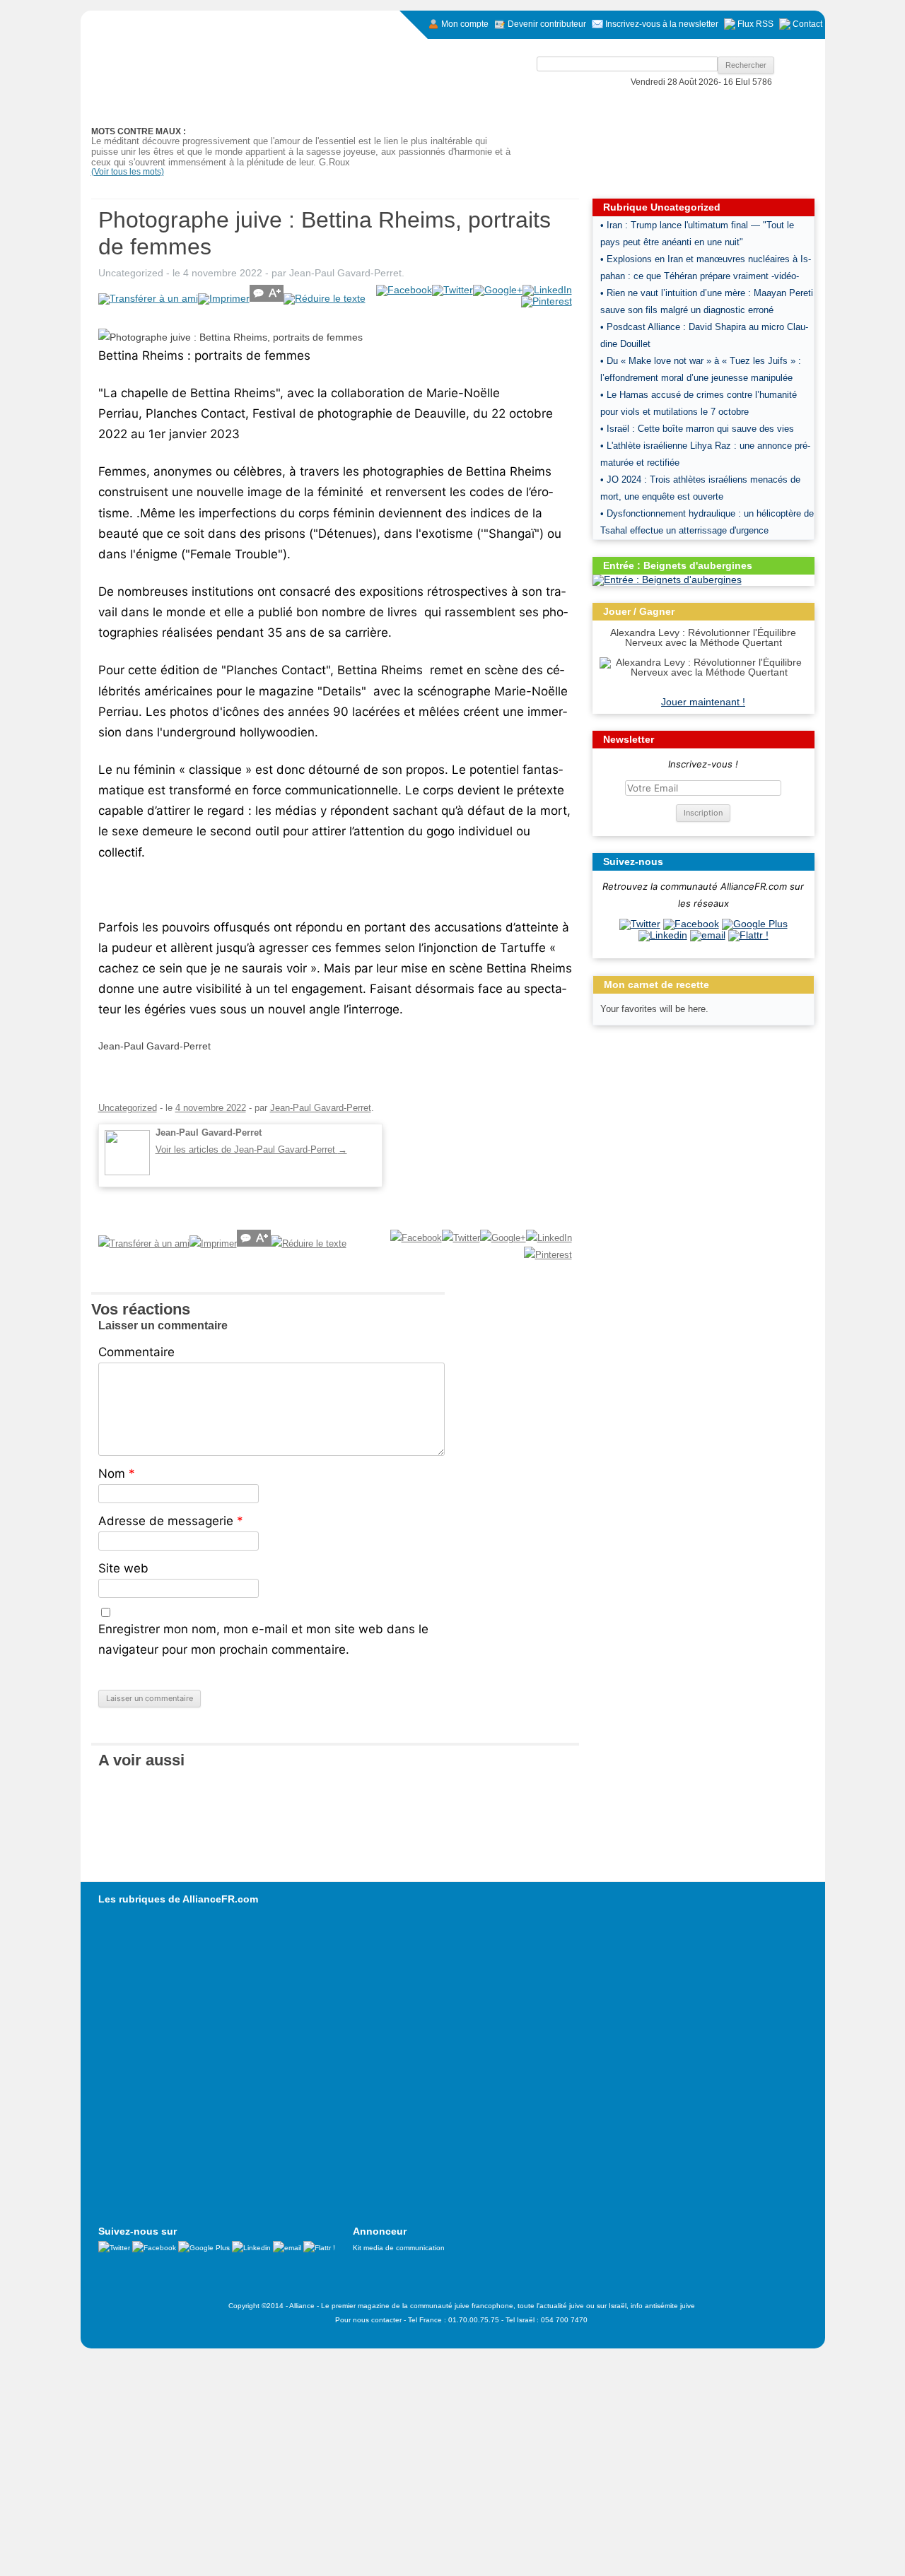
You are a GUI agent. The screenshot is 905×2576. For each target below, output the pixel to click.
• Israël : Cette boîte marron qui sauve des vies (697, 429)
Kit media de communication (399, 2248)
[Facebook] (691, 924)
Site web (123, 1568)
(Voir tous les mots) (128, 172)
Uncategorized (131, 273)
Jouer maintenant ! (703, 702)
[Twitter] (640, 924)
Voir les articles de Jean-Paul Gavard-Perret (251, 1149)
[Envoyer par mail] (708, 935)
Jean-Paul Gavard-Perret (345, 273)
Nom (117, 1474)
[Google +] (755, 924)
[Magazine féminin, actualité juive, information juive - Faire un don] (729, 124)
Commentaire (136, 1352)
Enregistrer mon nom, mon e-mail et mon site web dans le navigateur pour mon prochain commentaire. (263, 1639)
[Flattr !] (748, 935)
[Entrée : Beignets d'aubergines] (667, 580)
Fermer (193, 2359)
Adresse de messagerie (171, 1521)
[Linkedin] (663, 935)
